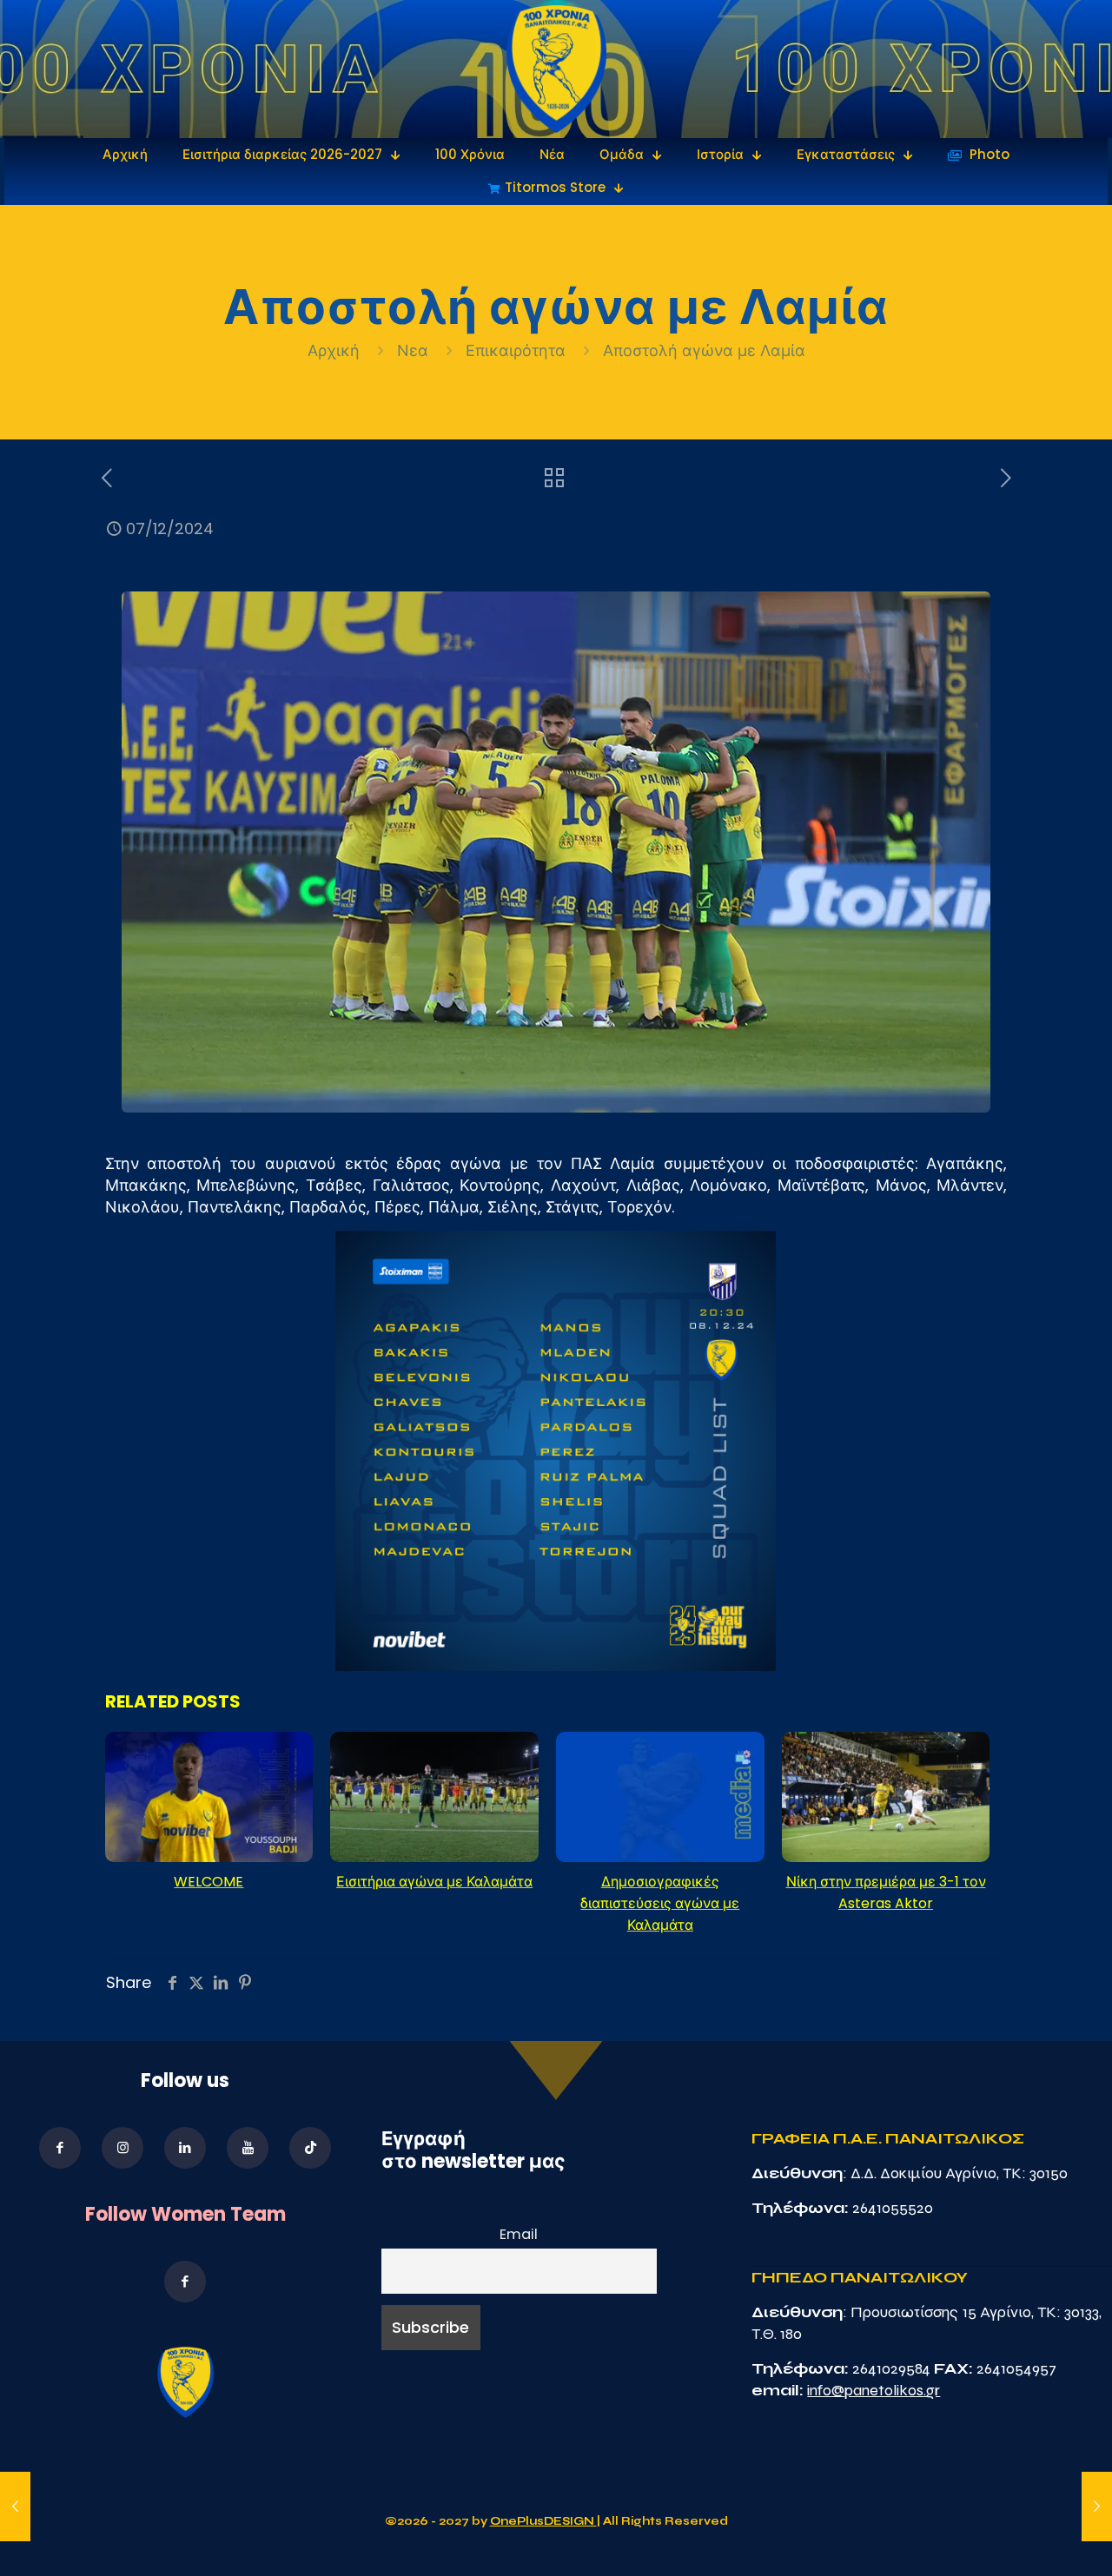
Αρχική (336, 350)
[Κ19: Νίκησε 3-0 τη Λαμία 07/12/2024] (1097, 2507)
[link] (556, 69)
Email (519, 2234)
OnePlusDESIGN (543, 2521)
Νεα (413, 350)
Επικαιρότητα (516, 350)
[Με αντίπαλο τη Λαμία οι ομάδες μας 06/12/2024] (15, 2507)
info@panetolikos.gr (874, 2390)
